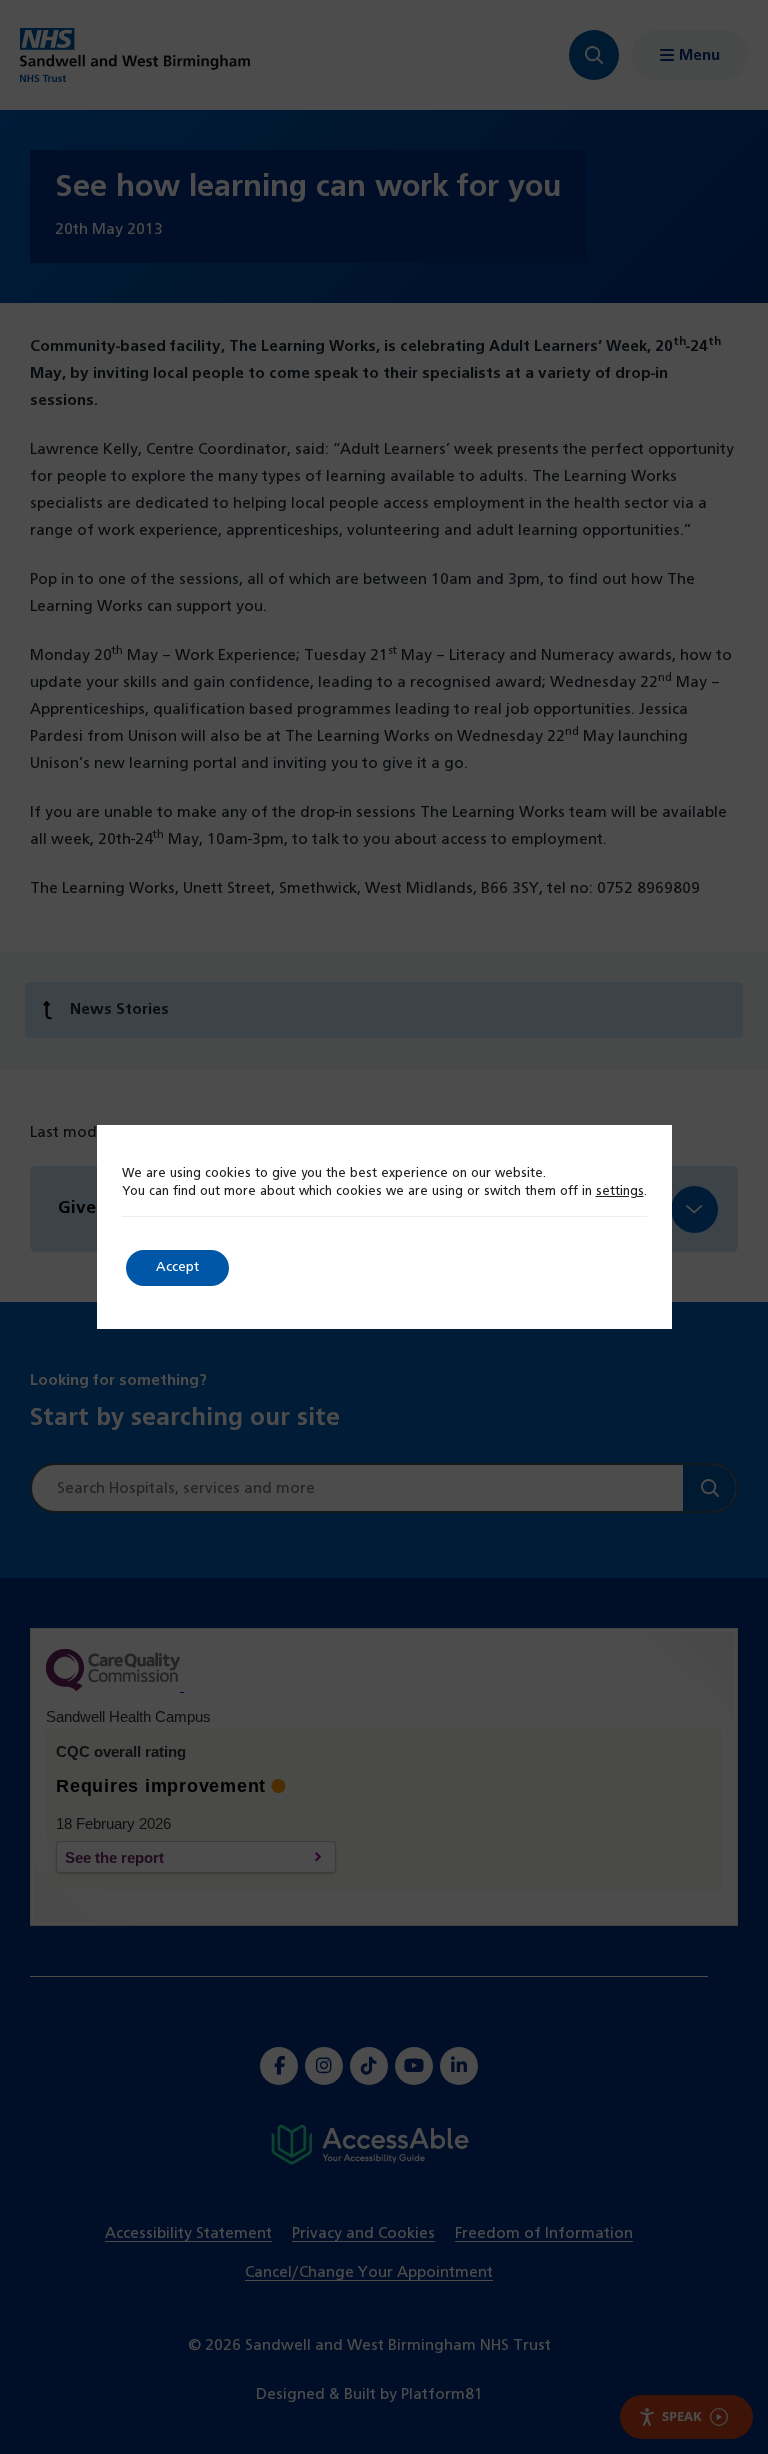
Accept (177, 1267)
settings (620, 1192)
